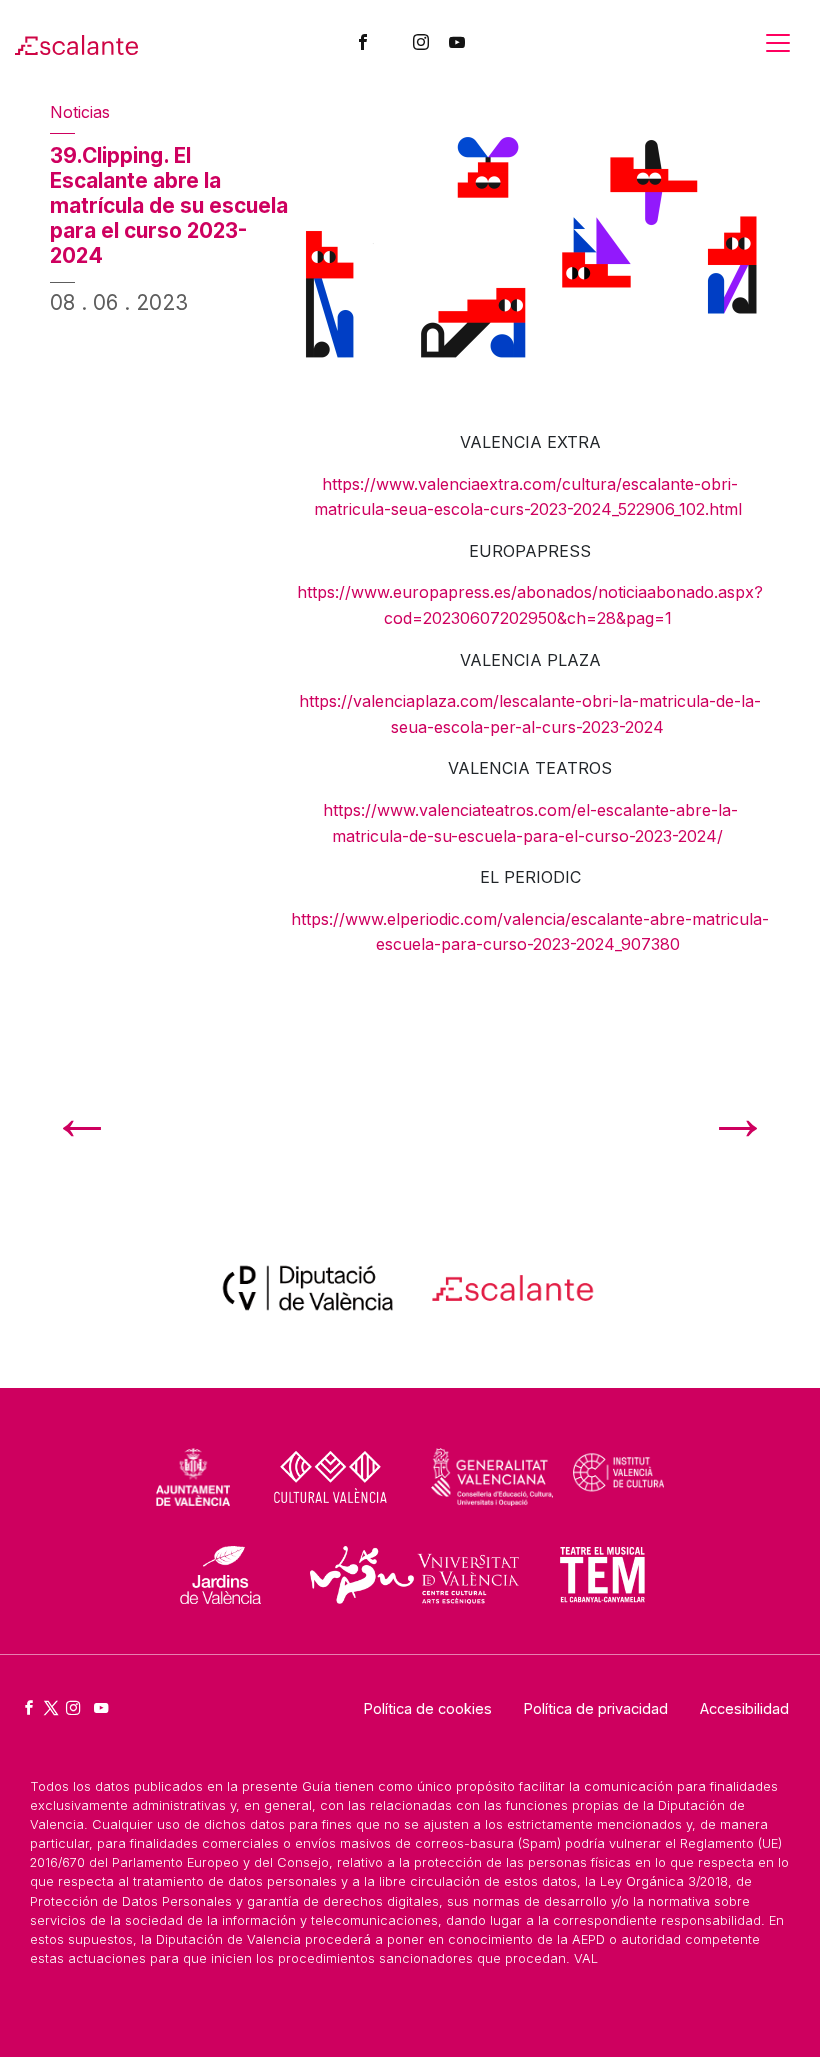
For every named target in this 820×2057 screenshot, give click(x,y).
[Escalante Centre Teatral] (76, 43)
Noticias (80, 112)
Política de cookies (428, 1708)
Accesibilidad (744, 1708)
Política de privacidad (596, 1708)
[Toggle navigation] (778, 43)
